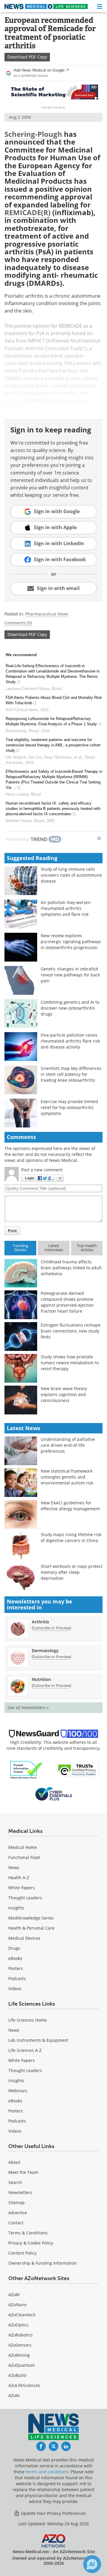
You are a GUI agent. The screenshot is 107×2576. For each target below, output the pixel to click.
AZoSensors (20, 2345)
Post (12, 1231)
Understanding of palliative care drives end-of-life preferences (68, 1445)
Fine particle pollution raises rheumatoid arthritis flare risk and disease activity (70, 1041)
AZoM (14, 2295)
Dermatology (45, 1651)
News (14, 1867)
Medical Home (23, 1847)
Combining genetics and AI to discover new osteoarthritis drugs (70, 1008)
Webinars (18, 2091)
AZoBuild (17, 2375)
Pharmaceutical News (47, 614)
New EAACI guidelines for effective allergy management (70, 1506)
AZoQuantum (22, 2365)
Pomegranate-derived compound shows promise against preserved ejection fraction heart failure (67, 1302)
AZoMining (19, 2355)
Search (15, 2182)
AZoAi (14, 2395)
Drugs (14, 1948)
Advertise (18, 2213)
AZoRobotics (21, 2335)
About (14, 2162)
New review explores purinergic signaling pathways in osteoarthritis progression (71, 942)
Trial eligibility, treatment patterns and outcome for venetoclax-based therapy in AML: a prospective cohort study (53, 745)
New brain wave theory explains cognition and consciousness (64, 1394)
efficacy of (16, 401)
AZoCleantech (22, 2315)
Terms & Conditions (28, 2233)
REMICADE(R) (27, 212)
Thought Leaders (25, 1898)
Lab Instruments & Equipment (38, 2040)
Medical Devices (24, 1938)
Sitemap (16, 2203)
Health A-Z (19, 1878)
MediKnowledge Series (31, 1918)
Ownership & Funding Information (43, 2263)
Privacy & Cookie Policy (31, 2243)
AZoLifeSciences (24, 2385)
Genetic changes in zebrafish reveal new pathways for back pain (70, 975)
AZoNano (17, 2305)
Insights (16, 1908)
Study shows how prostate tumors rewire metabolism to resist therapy (70, 1363)
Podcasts (17, 1978)
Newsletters (20, 2192)
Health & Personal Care (31, 1928)
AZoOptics (18, 2325)
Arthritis (40, 1622)
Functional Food (24, 1857)
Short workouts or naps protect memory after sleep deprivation (72, 1572)
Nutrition (41, 1679)
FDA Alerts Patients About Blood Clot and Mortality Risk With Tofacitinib (54, 700)
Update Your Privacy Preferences (53, 2513)
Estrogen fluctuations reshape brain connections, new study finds (71, 1331)
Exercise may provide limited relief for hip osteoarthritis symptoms (69, 1107)
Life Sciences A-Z (25, 2050)
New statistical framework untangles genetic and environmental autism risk (67, 1477)
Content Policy (22, 2253)
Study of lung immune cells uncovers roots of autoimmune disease (71, 875)
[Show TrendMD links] (99, 838)
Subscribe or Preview (51, 1628)
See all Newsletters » (28, 1707)
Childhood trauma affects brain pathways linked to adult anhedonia (71, 1268)
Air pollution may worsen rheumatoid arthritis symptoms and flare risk (66, 908)
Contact (16, 2223)
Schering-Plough (33, 134)
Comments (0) (18, 623)
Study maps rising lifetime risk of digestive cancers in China (71, 1537)
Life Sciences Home (27, 2020)
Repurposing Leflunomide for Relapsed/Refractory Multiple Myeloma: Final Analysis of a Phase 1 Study (51, 721)
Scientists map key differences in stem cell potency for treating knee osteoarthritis (71, 1074)
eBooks (15, 1958)
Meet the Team (23, 2172)
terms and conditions (47, 2472)
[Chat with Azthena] (92, 2564)
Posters (16, 1968)
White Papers (22, 1888)
